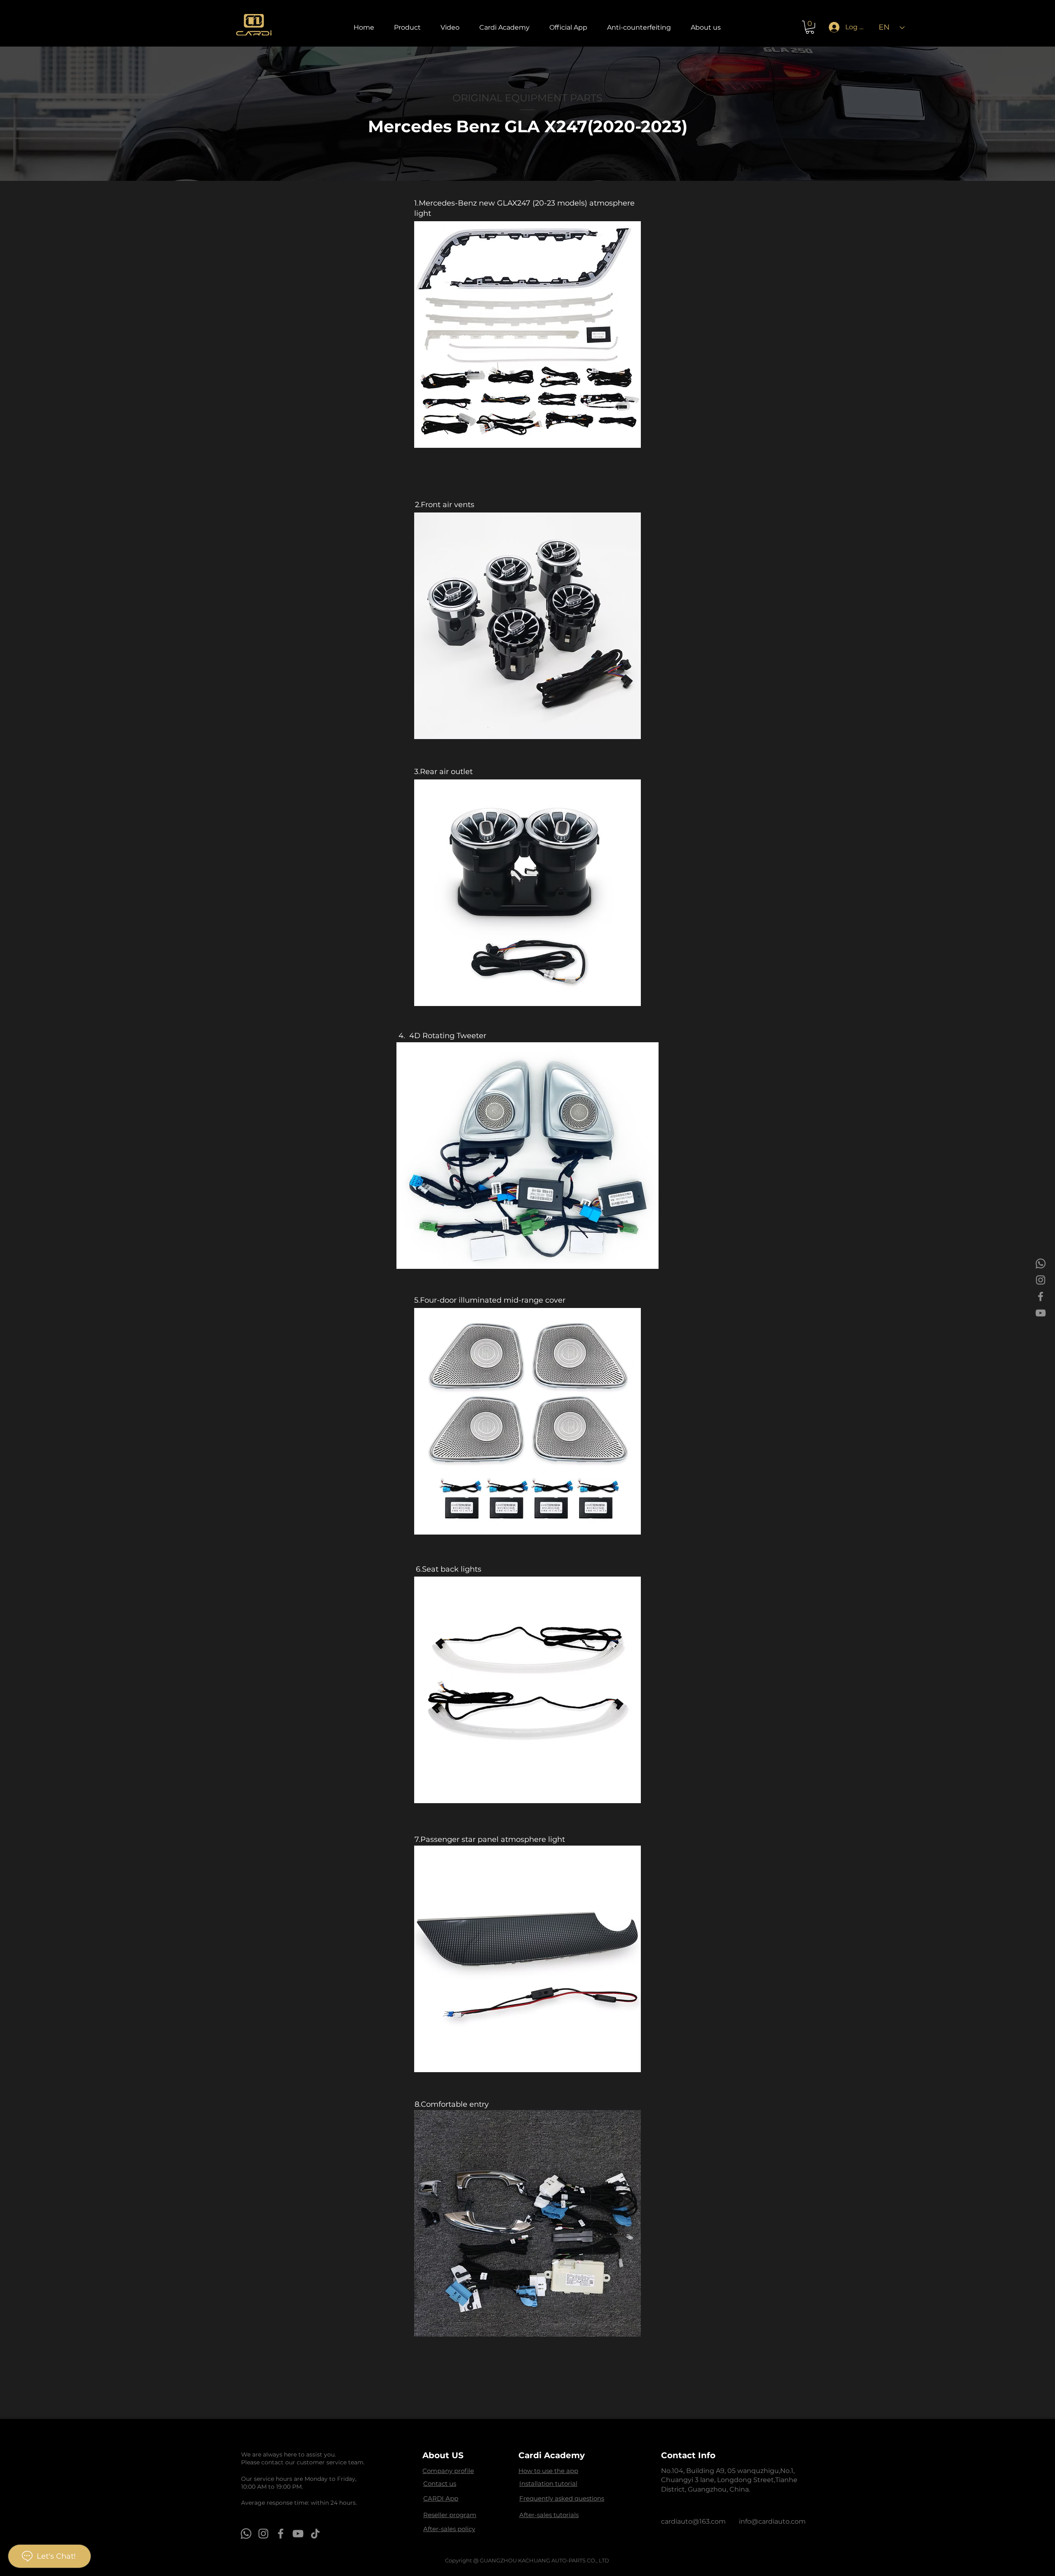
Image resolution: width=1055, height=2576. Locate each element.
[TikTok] (315, 2534)
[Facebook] (1041, 1296)
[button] (407, 27)
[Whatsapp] (1041, 1263)
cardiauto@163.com (693, 2521)
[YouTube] (1041, 1313)
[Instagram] (1041, 1280)
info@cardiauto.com (772, 2521)
